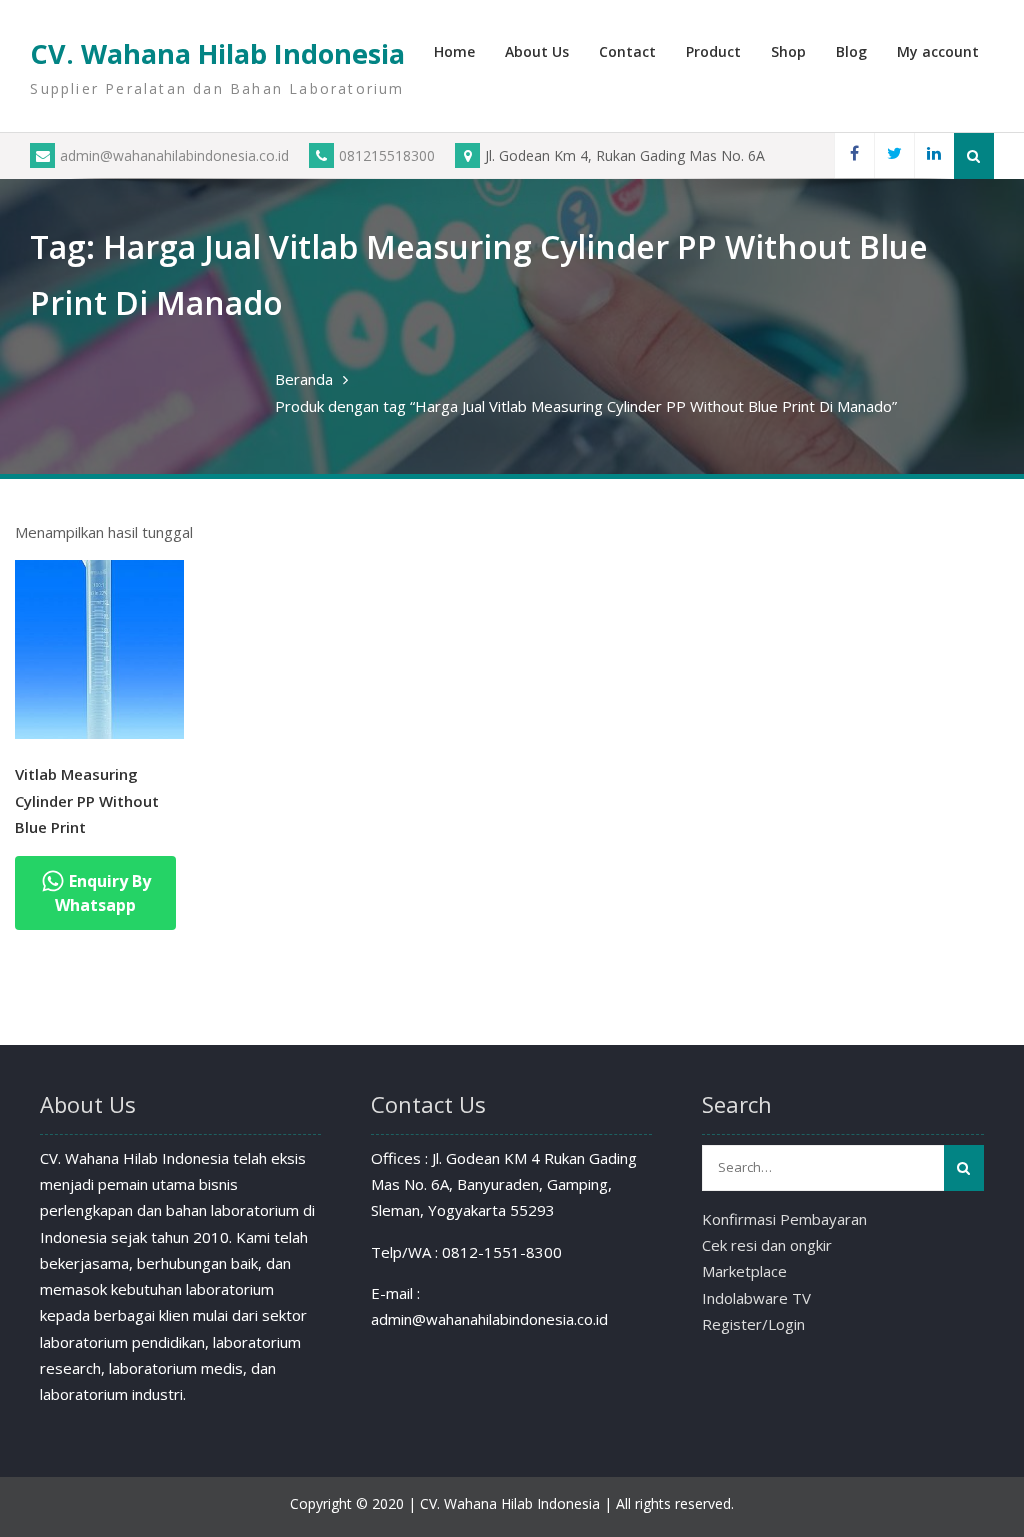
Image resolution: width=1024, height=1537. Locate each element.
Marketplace (744, 1271)
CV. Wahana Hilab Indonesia (217, 53)
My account (938, 51)
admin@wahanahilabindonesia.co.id (174, 155)
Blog (851, 51)
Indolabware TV (756, 1298)
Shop (788, 51)
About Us (537, 51)
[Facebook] (854, 155)
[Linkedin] (934, 155)
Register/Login (753, 1324)
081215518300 (387, 155)
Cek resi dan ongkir (767, 1245)
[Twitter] (894, 155)
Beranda (304, 379)
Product (713, 51)
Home (454, 51)
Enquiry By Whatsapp (103, 893)
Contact (627, 51)
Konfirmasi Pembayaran (784, 1219)
